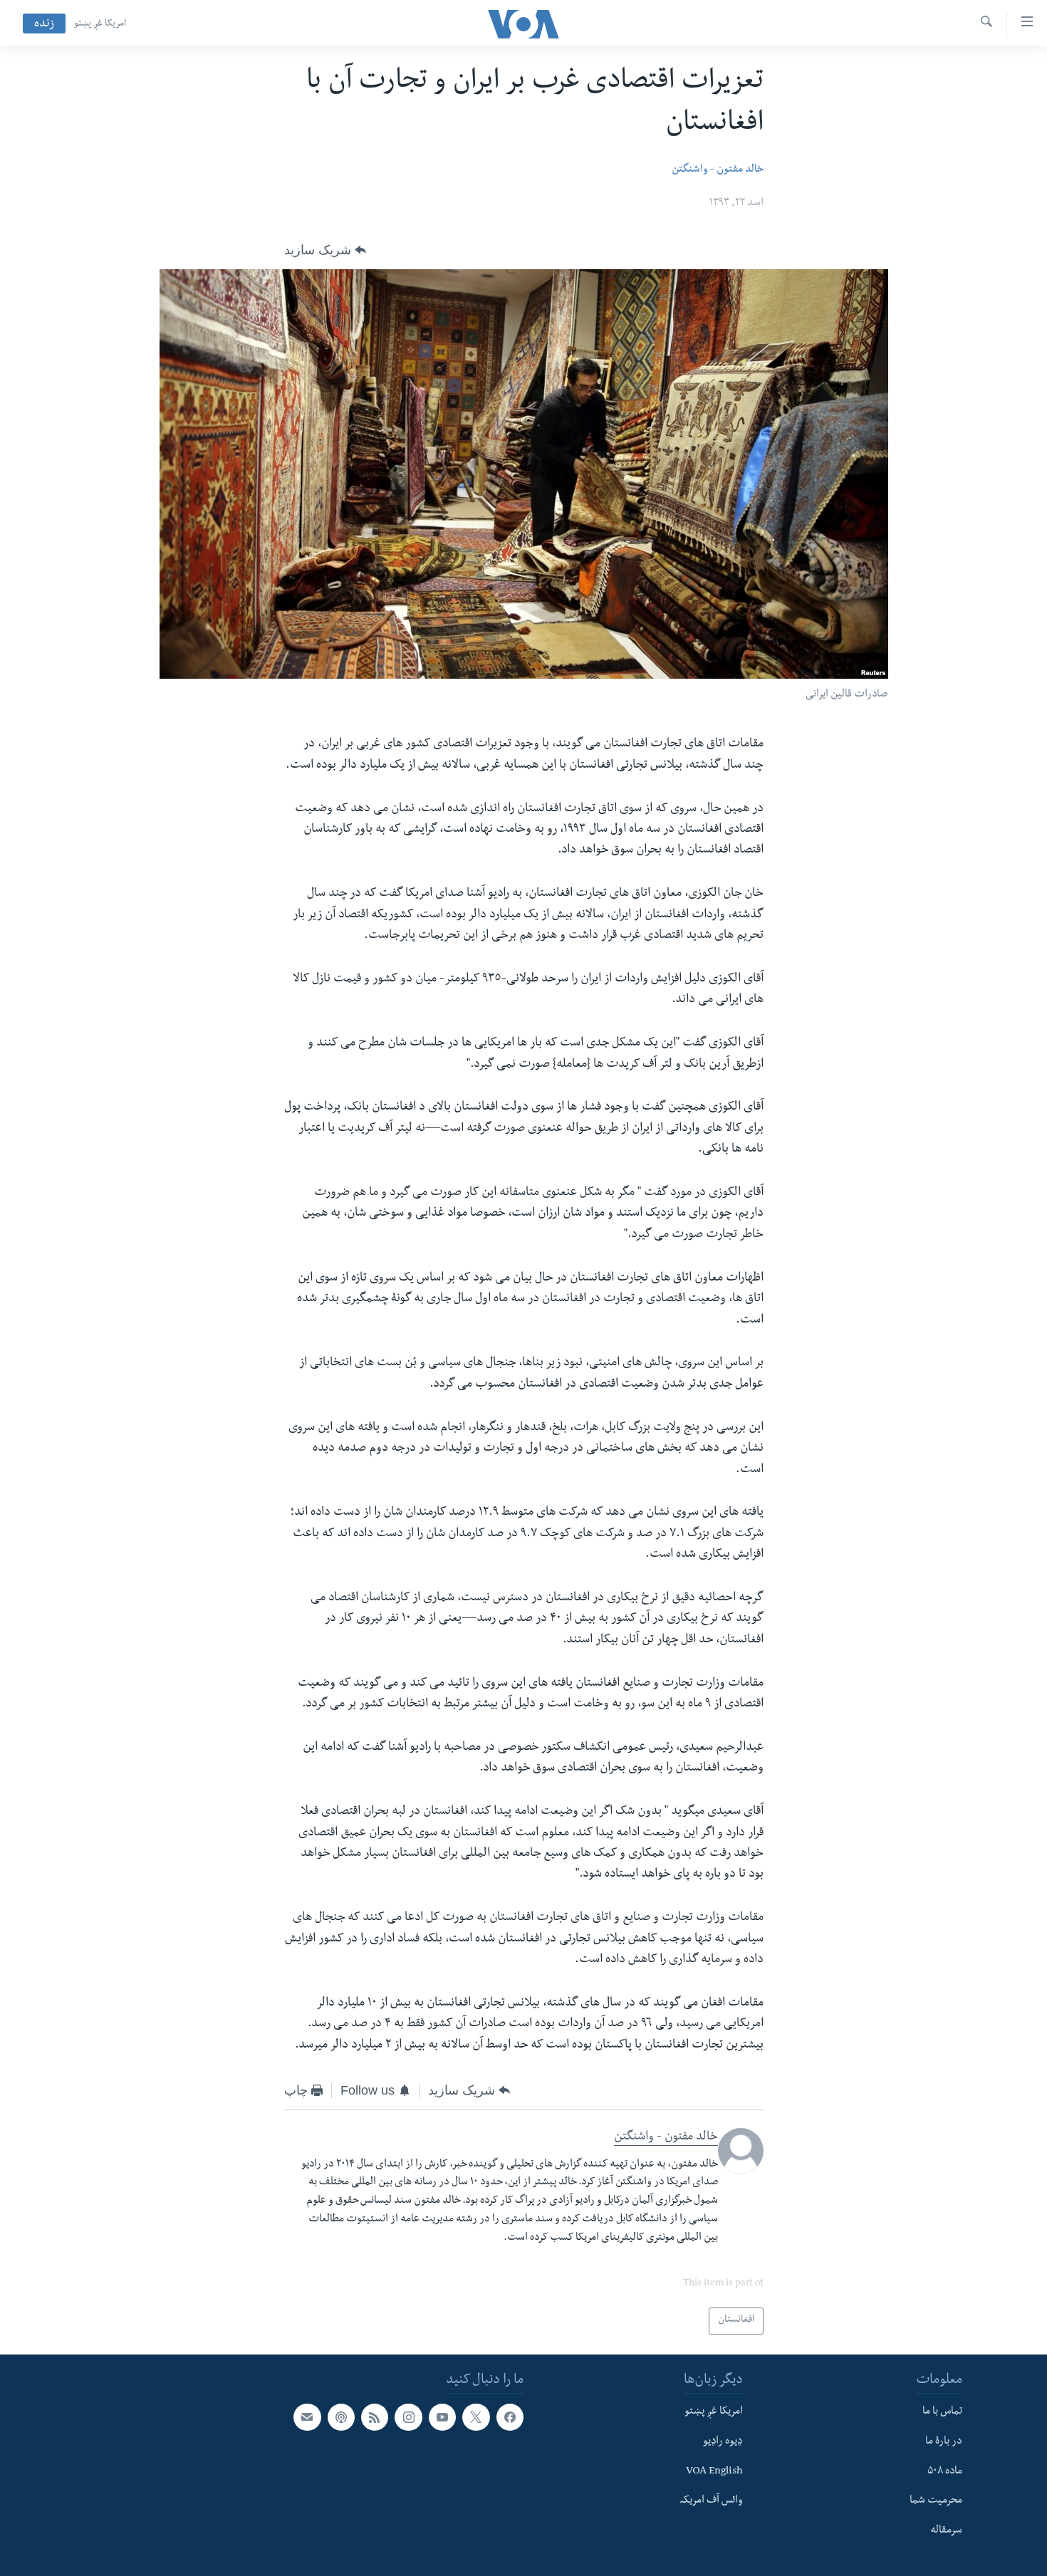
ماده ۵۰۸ (945, 2471)
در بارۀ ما (944, 2441)
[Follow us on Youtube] (442, 2417)
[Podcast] (341, 2417)
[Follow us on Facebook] (510, 2417)
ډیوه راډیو (723, 2441)
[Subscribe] (307, 2417)
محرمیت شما (936, 2501)
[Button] (325, 250)
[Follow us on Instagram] (408, 2417)
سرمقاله (946, 2531)
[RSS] (375, 2417)
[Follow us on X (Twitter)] (476, 2417)
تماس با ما (942, 2412)
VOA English (714, 2471)
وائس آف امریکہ (711, 2501)
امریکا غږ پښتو (100, 24)
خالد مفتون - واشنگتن (718, 170)
